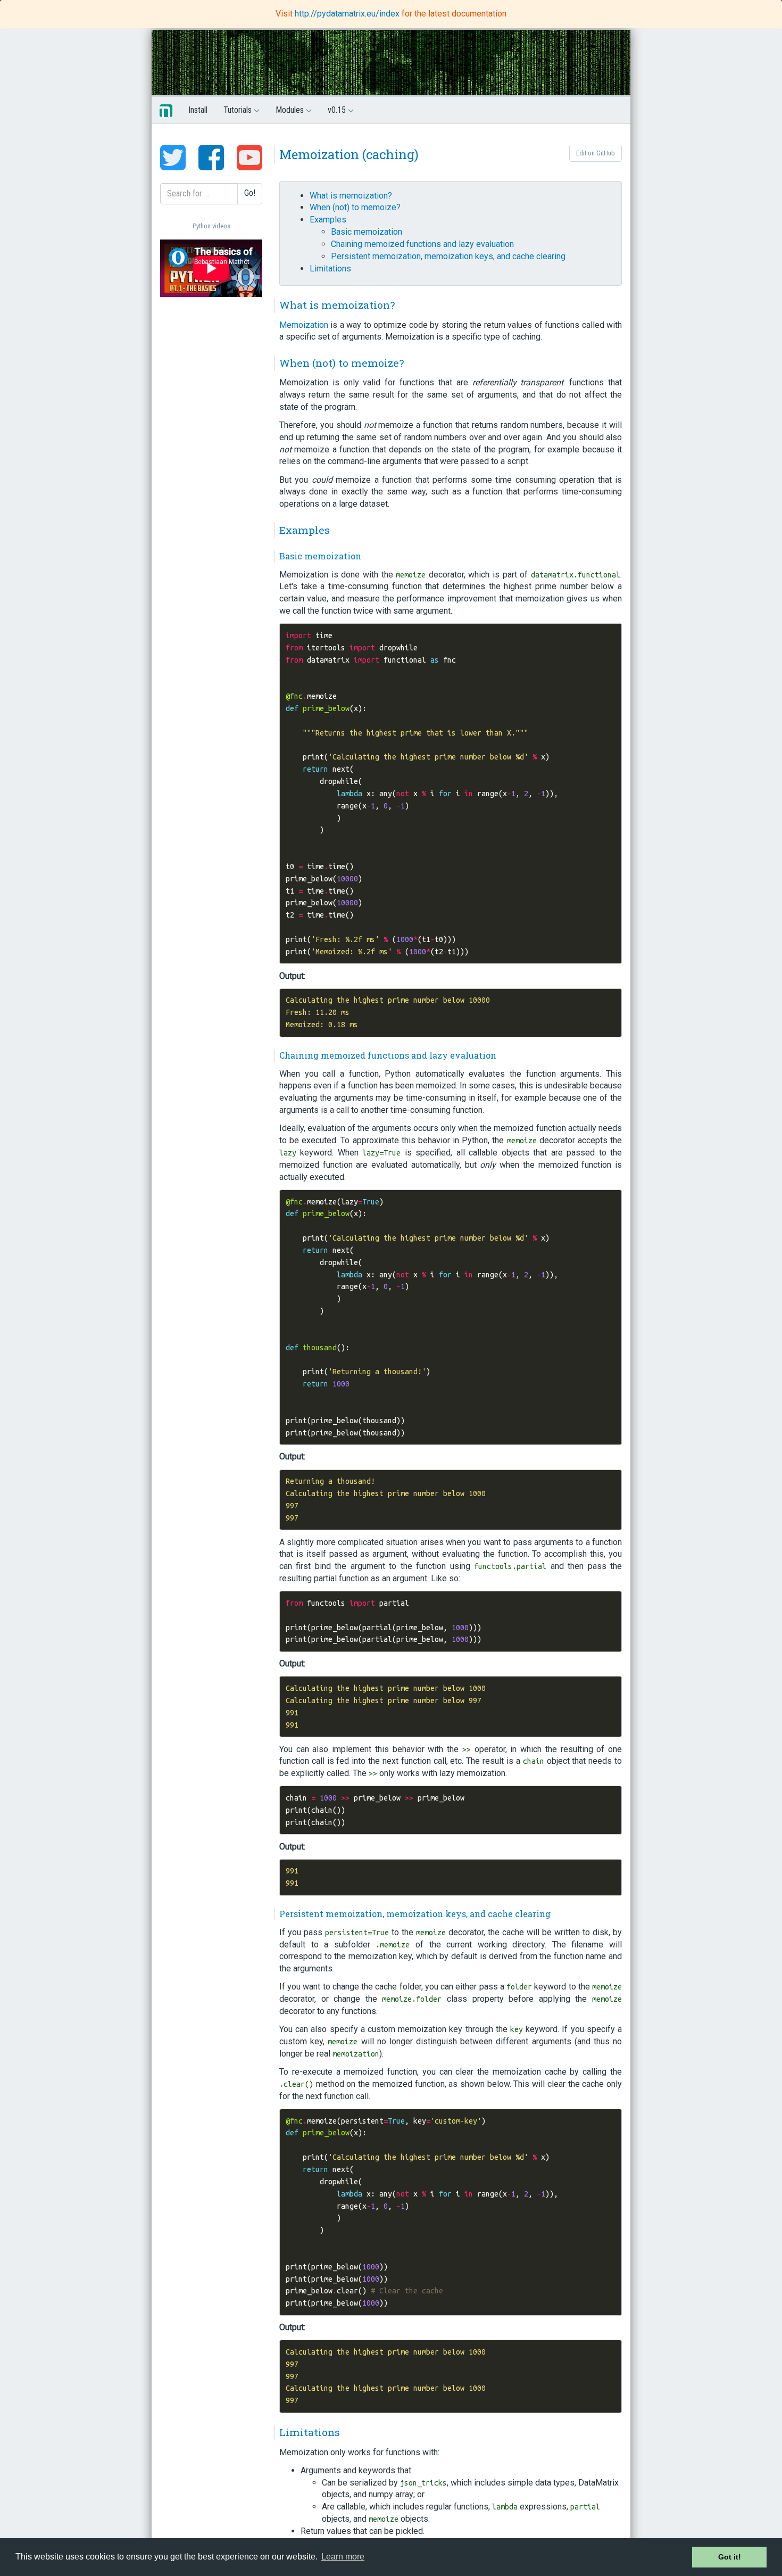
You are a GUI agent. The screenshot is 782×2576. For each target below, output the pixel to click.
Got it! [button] (730, 2557)
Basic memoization (367, 232)
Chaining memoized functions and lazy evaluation (422, 244)
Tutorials (239, 110)
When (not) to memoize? (355, 207)
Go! (250, 193)
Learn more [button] (343, 2557)
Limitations (330, 269)
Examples (328, 220)
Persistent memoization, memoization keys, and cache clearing (448, 256)
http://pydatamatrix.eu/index (348, 14)
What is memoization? (351, 196)
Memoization (304, 325)
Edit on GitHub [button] (596, 153)
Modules (291, 110)
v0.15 (338, 110)
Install (198, 110)
